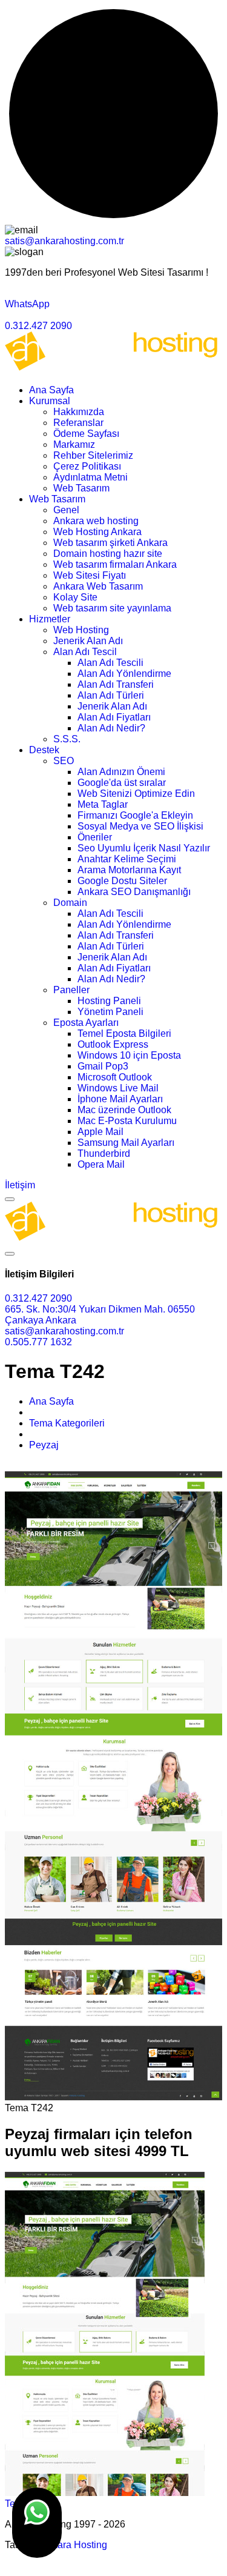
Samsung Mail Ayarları (126, 1143)
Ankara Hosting (74, 2545)
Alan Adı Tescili (110, 663)
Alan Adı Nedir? (111, 728)
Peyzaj (44, 1445)
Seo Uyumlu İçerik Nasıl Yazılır (144, 848)
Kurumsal (50, 401)
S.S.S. (67, 739)
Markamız (74, 444)
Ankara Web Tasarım (98, 586)
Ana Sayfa (51, 390)
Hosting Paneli (109, 1001)
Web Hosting (81, 630)
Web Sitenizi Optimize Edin (136, 794)
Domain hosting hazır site (108, 554)
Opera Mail (101, 1164)
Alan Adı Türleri (111, 695)
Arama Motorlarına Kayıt (129, 870)
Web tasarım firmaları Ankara (115, 564)
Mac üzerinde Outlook (124, 1110)
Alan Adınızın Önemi (121, 772)
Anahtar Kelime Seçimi (127, 859)
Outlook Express (113, 1044)
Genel (66, 510)
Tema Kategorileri (67, 1423)
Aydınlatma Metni (90, 477)
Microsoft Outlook (115, 1077)
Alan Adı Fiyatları (114, 717)
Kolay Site (75, 597)
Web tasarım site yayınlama (112, 608)
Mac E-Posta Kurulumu (127, 1121)
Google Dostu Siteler (122, 881)
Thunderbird (104, 1153)
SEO (64, 761)
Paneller (71, 990)
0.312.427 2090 (38, 326)
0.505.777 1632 (38, 1342)
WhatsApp (27, 304)
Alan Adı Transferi (116, 684)
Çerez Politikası (87, 466)
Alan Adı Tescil (85, 652)
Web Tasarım (81, 488)
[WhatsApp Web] (37, 2523)
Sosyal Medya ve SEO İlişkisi (140, 826)
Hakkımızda (79, 412)
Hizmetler (50, 619)
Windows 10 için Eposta (129, 1055)
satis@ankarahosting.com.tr (64, 241)
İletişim (20, 1185)
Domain (70, 903)
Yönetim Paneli (110, 1012)
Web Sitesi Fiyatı (90, 575)
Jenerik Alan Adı (88, 641)
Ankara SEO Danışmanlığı (134, 892)
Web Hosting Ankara (97, 532)
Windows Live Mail (118, 1088)
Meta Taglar (103, 804)
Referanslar (78, 423)
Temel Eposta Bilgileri (124, 1033)
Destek (44, 750)
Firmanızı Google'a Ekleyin (135, 815)
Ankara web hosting (96, 521)
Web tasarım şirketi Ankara (110, 543)
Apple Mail (100, 1132)
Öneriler (95, 837)
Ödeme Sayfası (86, 434)
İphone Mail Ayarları (120, 1099)
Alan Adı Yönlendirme (124, 674)
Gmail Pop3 (103, 1066)
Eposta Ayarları (86, 1023)
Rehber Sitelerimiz (93, 455)
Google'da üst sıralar (122, 783)
